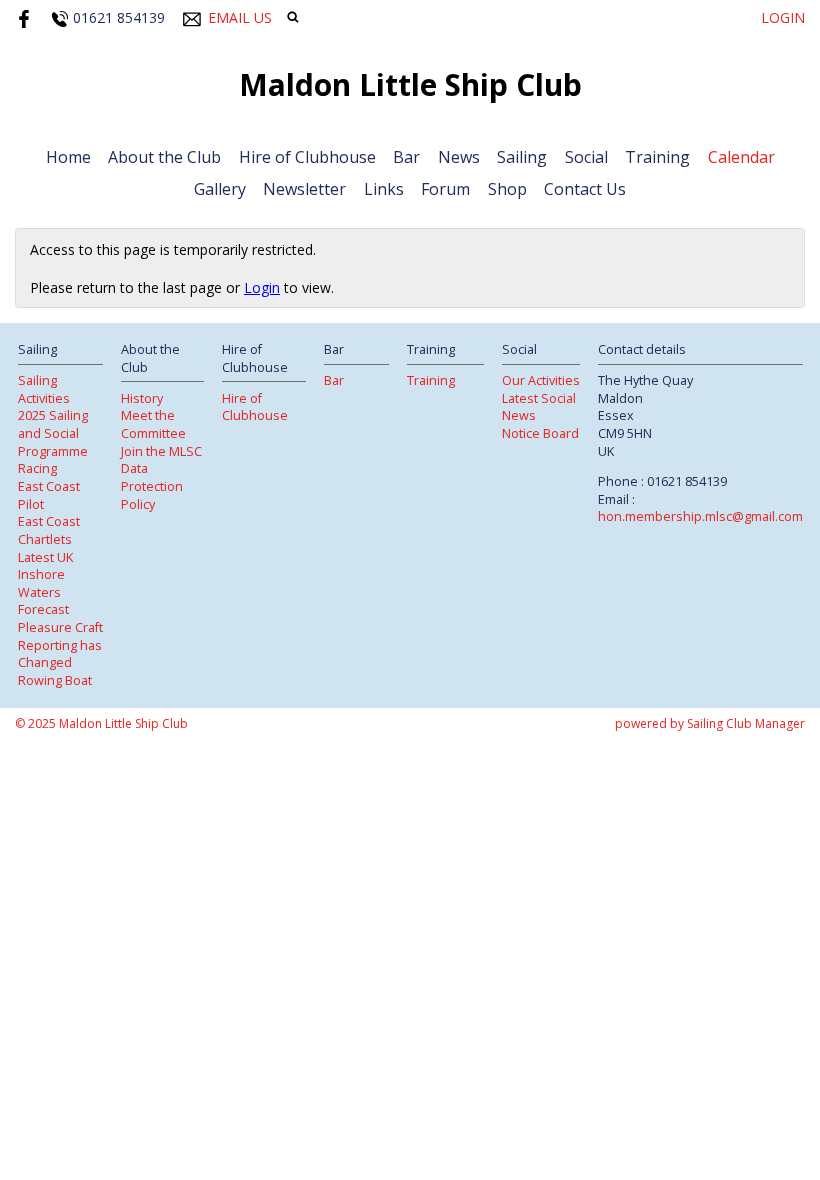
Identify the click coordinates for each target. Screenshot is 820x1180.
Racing (37, 468)
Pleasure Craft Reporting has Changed (60, 645)
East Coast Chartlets (49, 530)
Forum (445, 189)
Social (586, 157)
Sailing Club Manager (746, 723)
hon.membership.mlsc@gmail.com (700, 516)
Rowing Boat (55, 680)
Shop (507, 189)
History (142, 398)
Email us (240, 17)
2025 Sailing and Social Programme (53, 433)
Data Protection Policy (152, 486)
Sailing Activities (44, 389)
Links (384, 189)
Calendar (741, 157)
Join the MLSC (161, 451)
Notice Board (540, 433)
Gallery (220, 189)
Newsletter (304, 189)
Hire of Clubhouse (307, 157)
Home (68, 157)
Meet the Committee (153, 424)
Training (657, 157)
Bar (406, 157)
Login (783, 17)
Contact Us (585, 189)
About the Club (164, 157)
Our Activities (541, 380)
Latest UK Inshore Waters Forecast (45, 584)
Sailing (522, 157)
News (459, 157)
